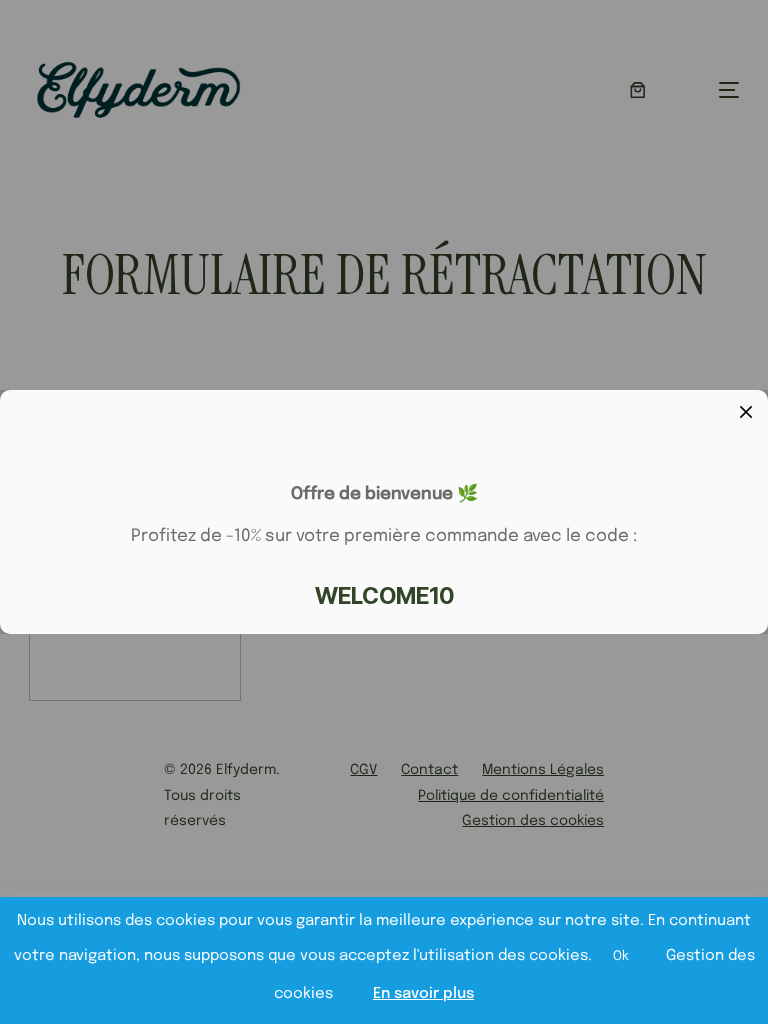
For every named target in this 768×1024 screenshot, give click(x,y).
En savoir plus (423, 994)
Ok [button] (621, 956)
